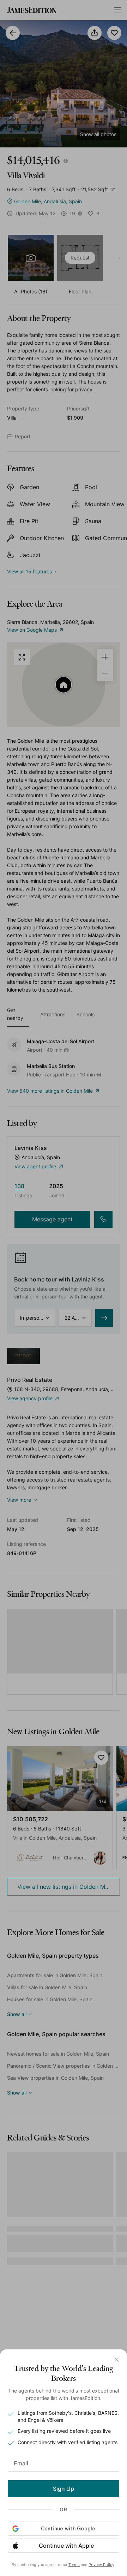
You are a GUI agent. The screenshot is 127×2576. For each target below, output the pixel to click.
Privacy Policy (101, 2565)
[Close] (117, 2360)
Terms (74, 2565)
